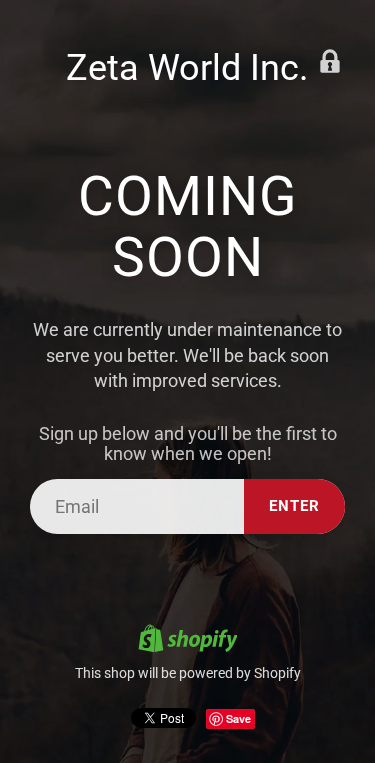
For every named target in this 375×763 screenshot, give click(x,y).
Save (238, 718)
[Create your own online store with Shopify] (188, 641)
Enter (294, 506)
